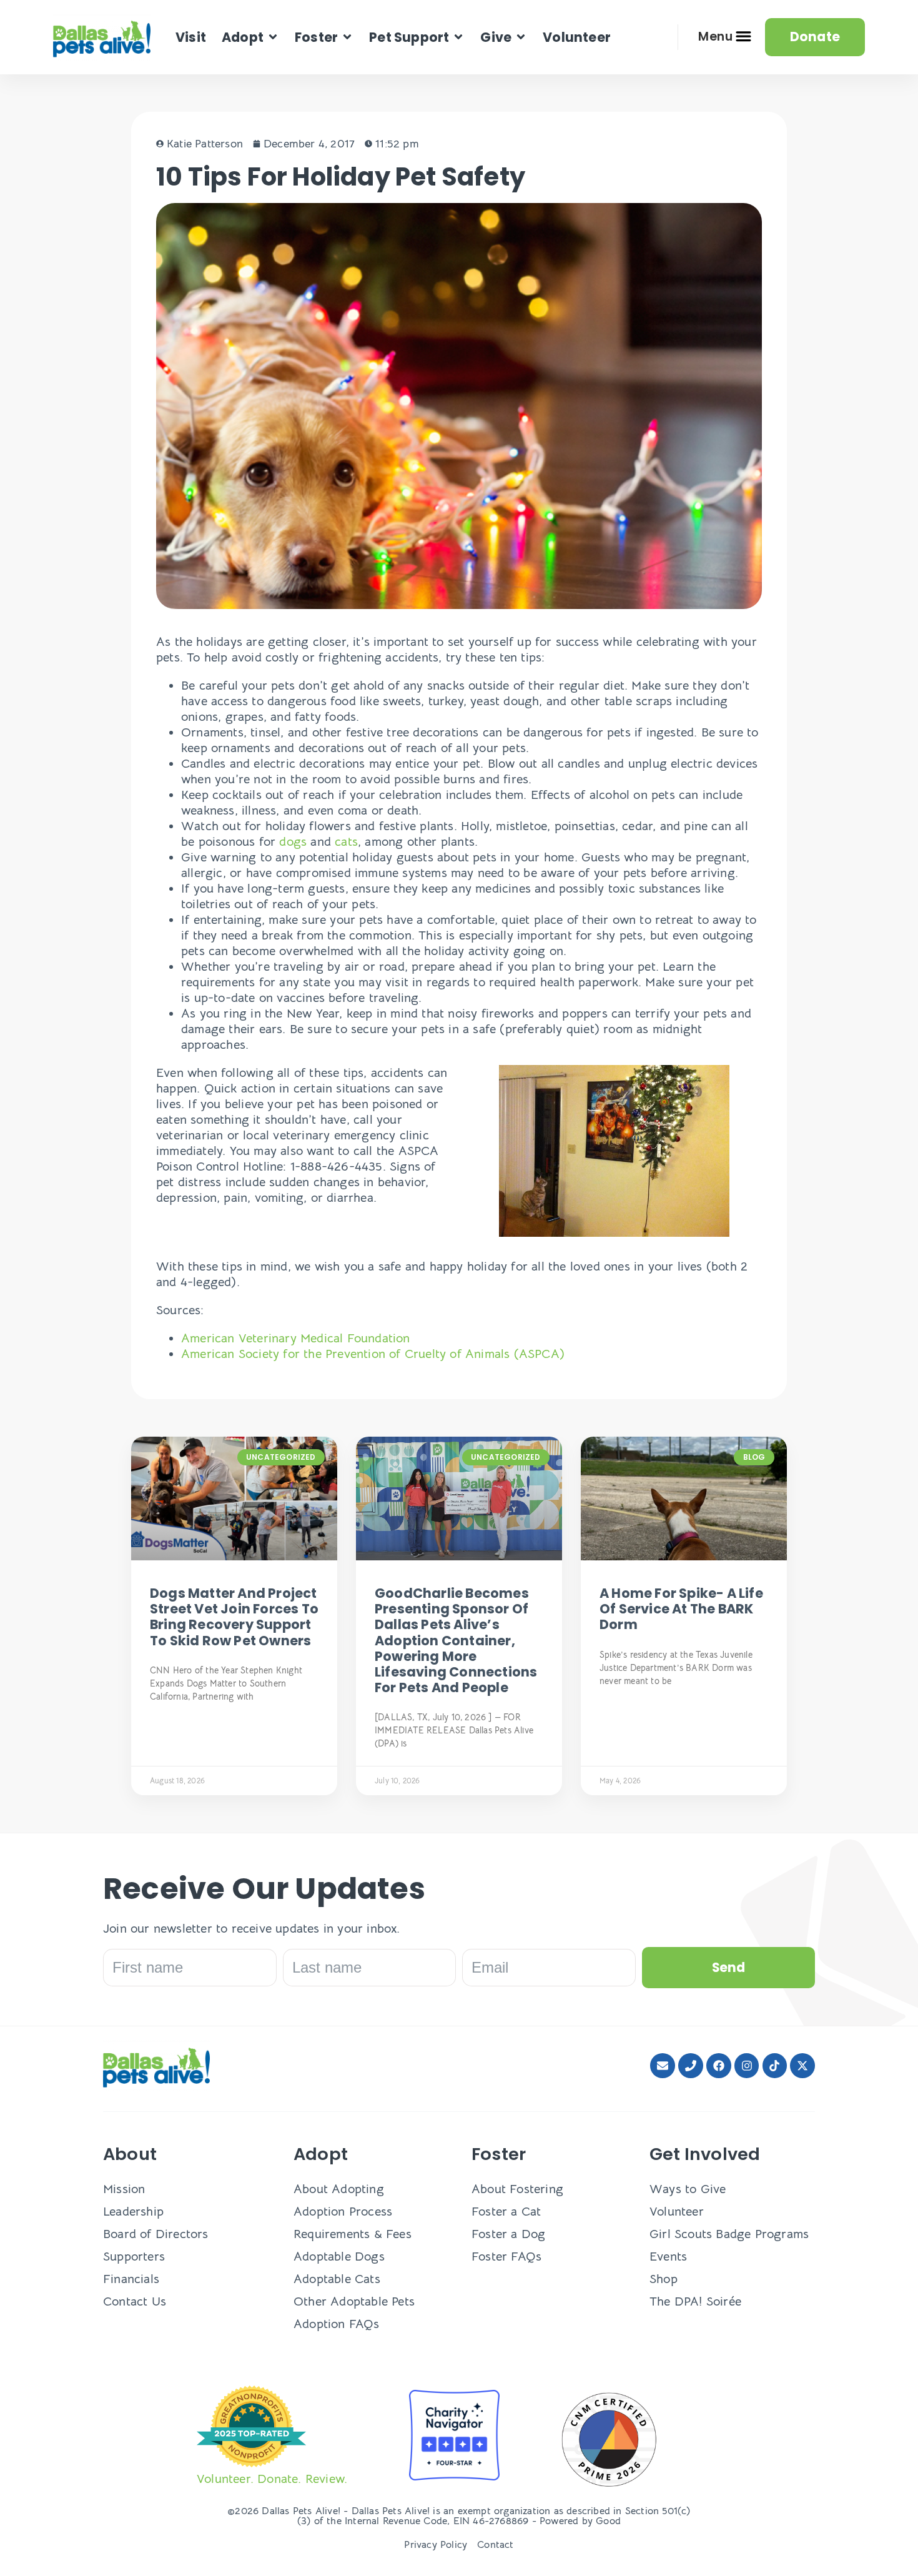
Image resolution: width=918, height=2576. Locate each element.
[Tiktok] (775, 2066)
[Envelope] (663, 2066)
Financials (131, 2279)
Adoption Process (343, 2212)
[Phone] (691, 2066)
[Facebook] (719, 2066)
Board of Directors (156, 2234)
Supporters (134, 2256)
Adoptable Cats (337, 2279)
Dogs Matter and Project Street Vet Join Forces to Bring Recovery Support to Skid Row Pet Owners (234, 1617)
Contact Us (135, 2301)
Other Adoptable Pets (354, 2301)
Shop (664, 2279)
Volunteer (677, 2212)
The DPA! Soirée (695, 2301)
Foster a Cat (506, 2212)
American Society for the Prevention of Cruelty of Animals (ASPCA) (373, 1354)
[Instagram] (747, 2066)
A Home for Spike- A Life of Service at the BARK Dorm (681, 1609)
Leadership (133, 2212)
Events (668, 2256)
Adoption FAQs (337, 2324)
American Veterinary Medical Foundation (296, 1338)
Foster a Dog (508, 2234)
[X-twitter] (802, 2066)
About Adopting (339, 2189)
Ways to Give (688, 2189)
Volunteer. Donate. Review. (272, 2479)
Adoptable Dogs (339, 2256)
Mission (124, 2189)
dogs (293, 842)
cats (346, 842)
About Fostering (517, 2189)
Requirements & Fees (353, 2234)
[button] (250, 37)
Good (608, 2521)
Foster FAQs (506, 2256)
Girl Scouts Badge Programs (729, 2234)
